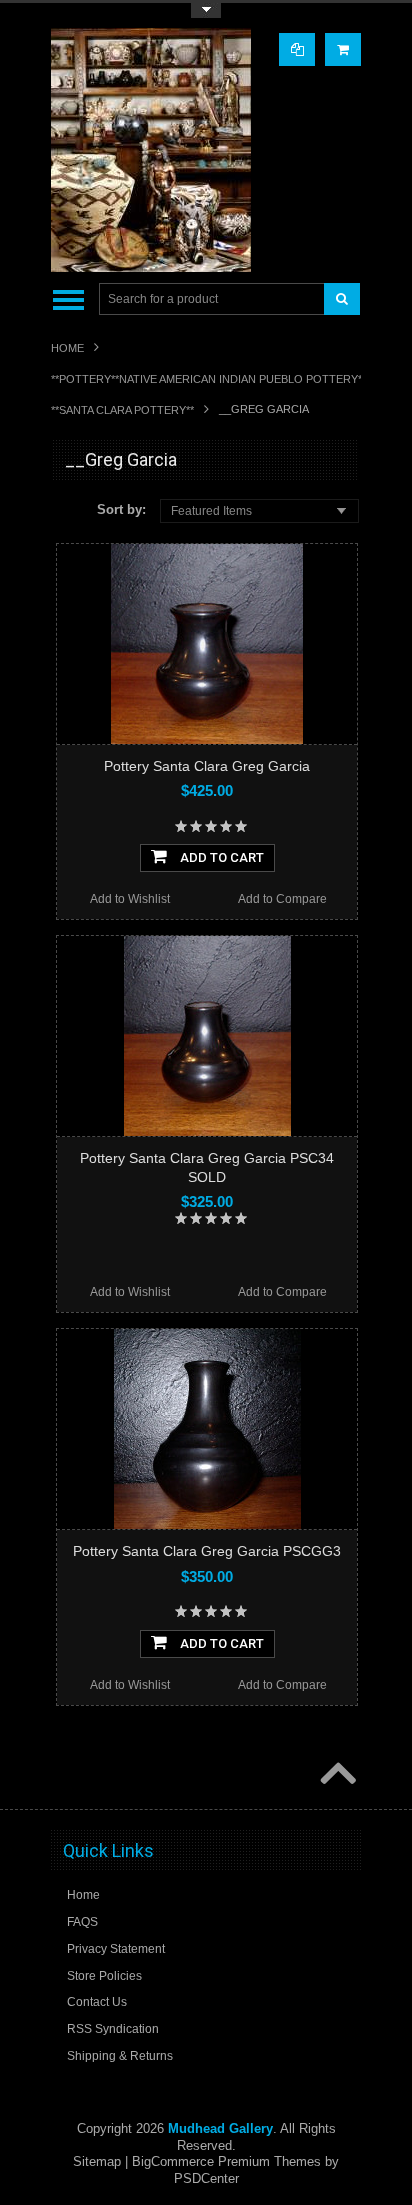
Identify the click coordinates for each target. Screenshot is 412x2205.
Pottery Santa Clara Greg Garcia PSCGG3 (207, 1551)
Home (67, 348)
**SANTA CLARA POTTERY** (122, 410)
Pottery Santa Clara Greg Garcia (207, 766)
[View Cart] (343, 49)
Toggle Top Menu (206, 10)
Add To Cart (220, 857)
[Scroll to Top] (336, 1775)
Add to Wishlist (130, 899)
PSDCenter (206, 2178)
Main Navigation (68, 299)
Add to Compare (282, 899)
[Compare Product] (297, 49)
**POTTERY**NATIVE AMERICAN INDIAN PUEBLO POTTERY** (208, 379)
